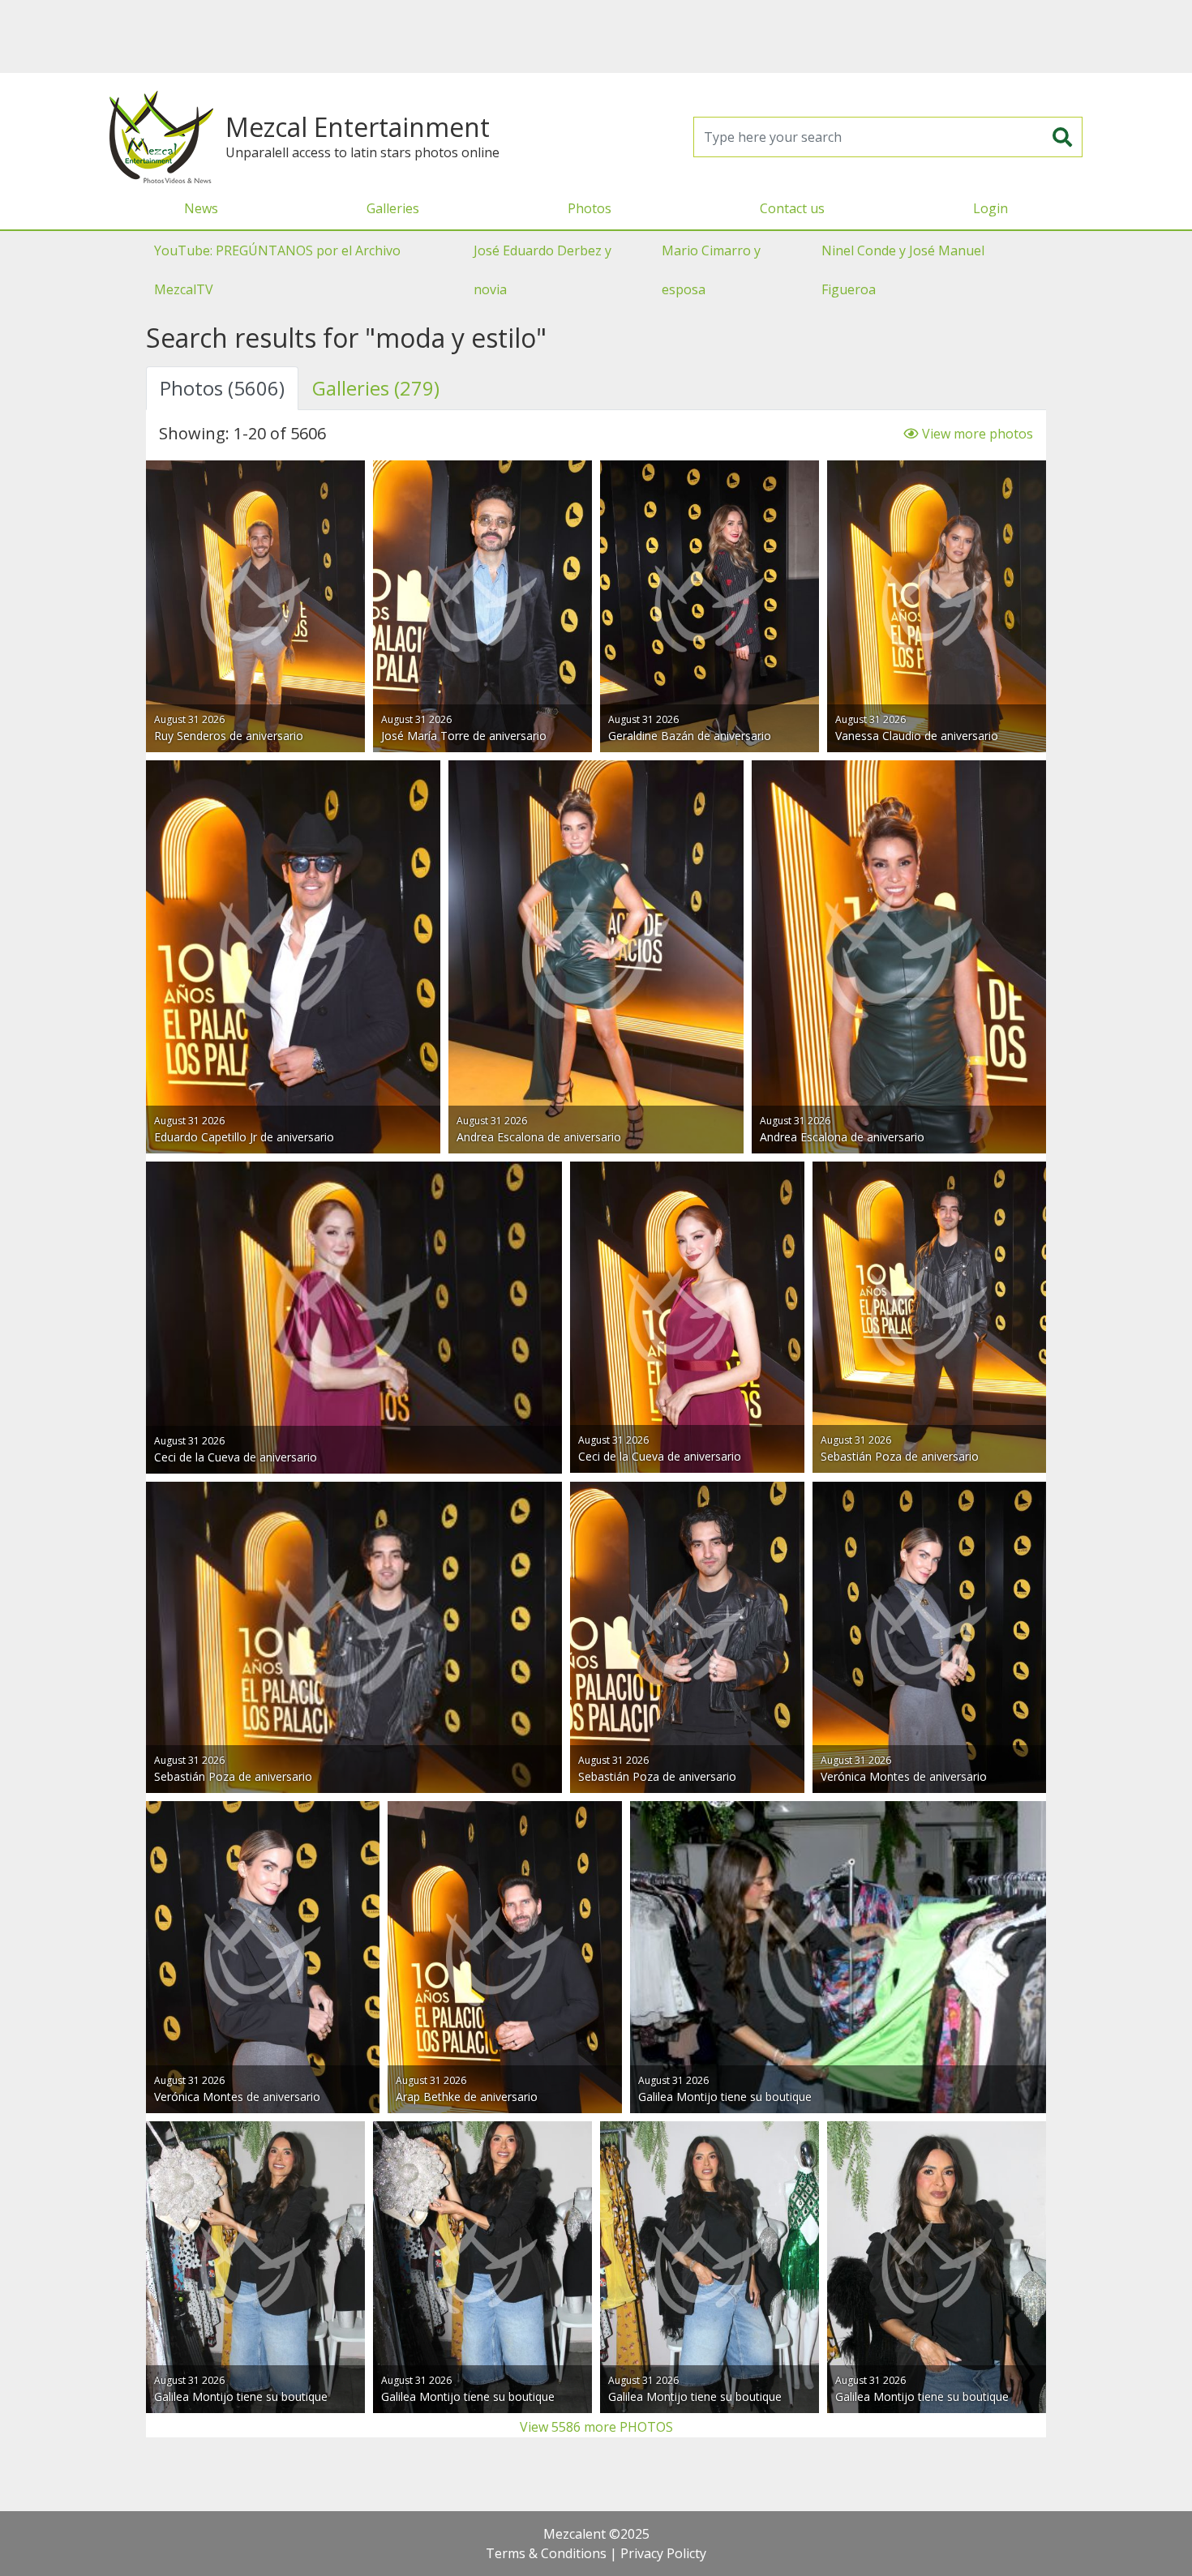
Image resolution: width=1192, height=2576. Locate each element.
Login (990, 208)
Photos (590, 208)
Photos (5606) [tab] (222, 388)
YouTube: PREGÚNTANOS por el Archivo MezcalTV (277, 270)
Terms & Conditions (546, 2553)
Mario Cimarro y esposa (711, 270)
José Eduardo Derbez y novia (542, 270)
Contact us (792, 208)
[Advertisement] (596, 36)
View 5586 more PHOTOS (596, 2427)
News (201, 208)
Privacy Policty (663, 2553)
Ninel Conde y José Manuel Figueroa (903, 270)
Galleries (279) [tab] (376, 388)
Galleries (393, 208)
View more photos (976, 434)
